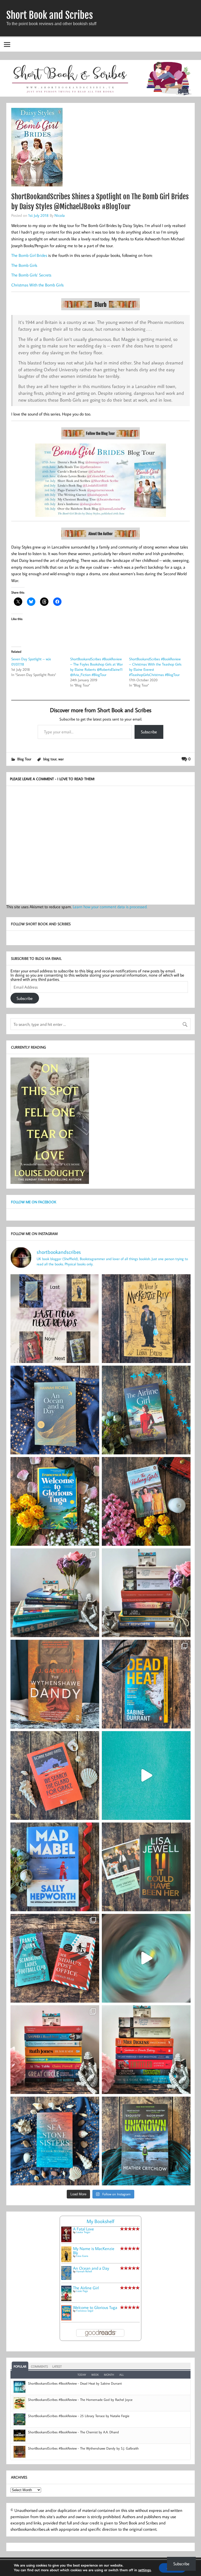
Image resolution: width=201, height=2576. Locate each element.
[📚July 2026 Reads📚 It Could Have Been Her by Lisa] (146, 1593)
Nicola (60, 215)
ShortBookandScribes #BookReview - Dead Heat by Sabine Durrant (75, 2383)
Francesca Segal (85, 2311)
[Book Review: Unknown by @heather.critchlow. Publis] (146, 2141)
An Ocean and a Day (91, 2268)
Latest (57, 2366)
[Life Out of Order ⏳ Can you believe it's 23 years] (146, 1958)
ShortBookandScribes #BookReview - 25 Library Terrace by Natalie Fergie (79, 2416)
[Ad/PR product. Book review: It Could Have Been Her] (146, 1867)
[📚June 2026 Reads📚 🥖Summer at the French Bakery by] (146, 2050)
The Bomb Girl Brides (29, 255)
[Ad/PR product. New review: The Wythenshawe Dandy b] (55, 1684)
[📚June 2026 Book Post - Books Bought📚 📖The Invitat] (55, 2050)
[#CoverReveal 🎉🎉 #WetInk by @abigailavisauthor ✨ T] (146, 1775)
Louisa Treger (83, 2232)
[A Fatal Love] (66, 2241)
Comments (39, 2366)
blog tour (50, 759)
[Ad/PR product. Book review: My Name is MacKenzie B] (146, 1319)
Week (95, 2375)
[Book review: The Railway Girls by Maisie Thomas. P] (146, 1501)
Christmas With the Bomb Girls (37, 285)
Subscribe (149, 732)
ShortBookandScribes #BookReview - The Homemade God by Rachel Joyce (80, 2400)
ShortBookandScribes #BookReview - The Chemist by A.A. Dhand (73, 2432)
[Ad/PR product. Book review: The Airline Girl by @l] (146, 1410)
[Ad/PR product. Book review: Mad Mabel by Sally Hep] (55, 1867)
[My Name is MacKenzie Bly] (66, 2261)
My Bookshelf (100, 2221)
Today (82, 2375)
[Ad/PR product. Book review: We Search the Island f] (55, 1775)
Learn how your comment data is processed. (110, 907)
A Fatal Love (83, 2229)
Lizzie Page (82, 2291)
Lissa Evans (82, 2256)
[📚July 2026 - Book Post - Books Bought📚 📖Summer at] (55, 1593)
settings (144, 2570)
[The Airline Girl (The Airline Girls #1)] (66, 2300)
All (122, 2375)
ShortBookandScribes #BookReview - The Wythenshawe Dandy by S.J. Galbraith (83, 2448)
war (61, 759)
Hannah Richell (84, 2271)
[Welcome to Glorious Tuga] (66, 2319)
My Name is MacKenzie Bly (94, 2251)
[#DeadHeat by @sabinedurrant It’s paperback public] (146, 1684)
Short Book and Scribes (50, 15)
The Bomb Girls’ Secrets (31, 275)
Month (109, 2375)
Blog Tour (24, 759)
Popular (20, 2366)
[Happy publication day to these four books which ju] (55, 1319)
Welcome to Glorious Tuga (95, 2307)
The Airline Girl (86, 2288)
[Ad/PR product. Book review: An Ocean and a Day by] (55, 1410)
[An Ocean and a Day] (66, 2278)
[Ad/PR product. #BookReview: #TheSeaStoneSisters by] (55, 2141)
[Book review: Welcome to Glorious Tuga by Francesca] (55, 1501)
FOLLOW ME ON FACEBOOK (34, 1202)
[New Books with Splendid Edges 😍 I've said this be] (55, 1958)
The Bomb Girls (24, 265)
